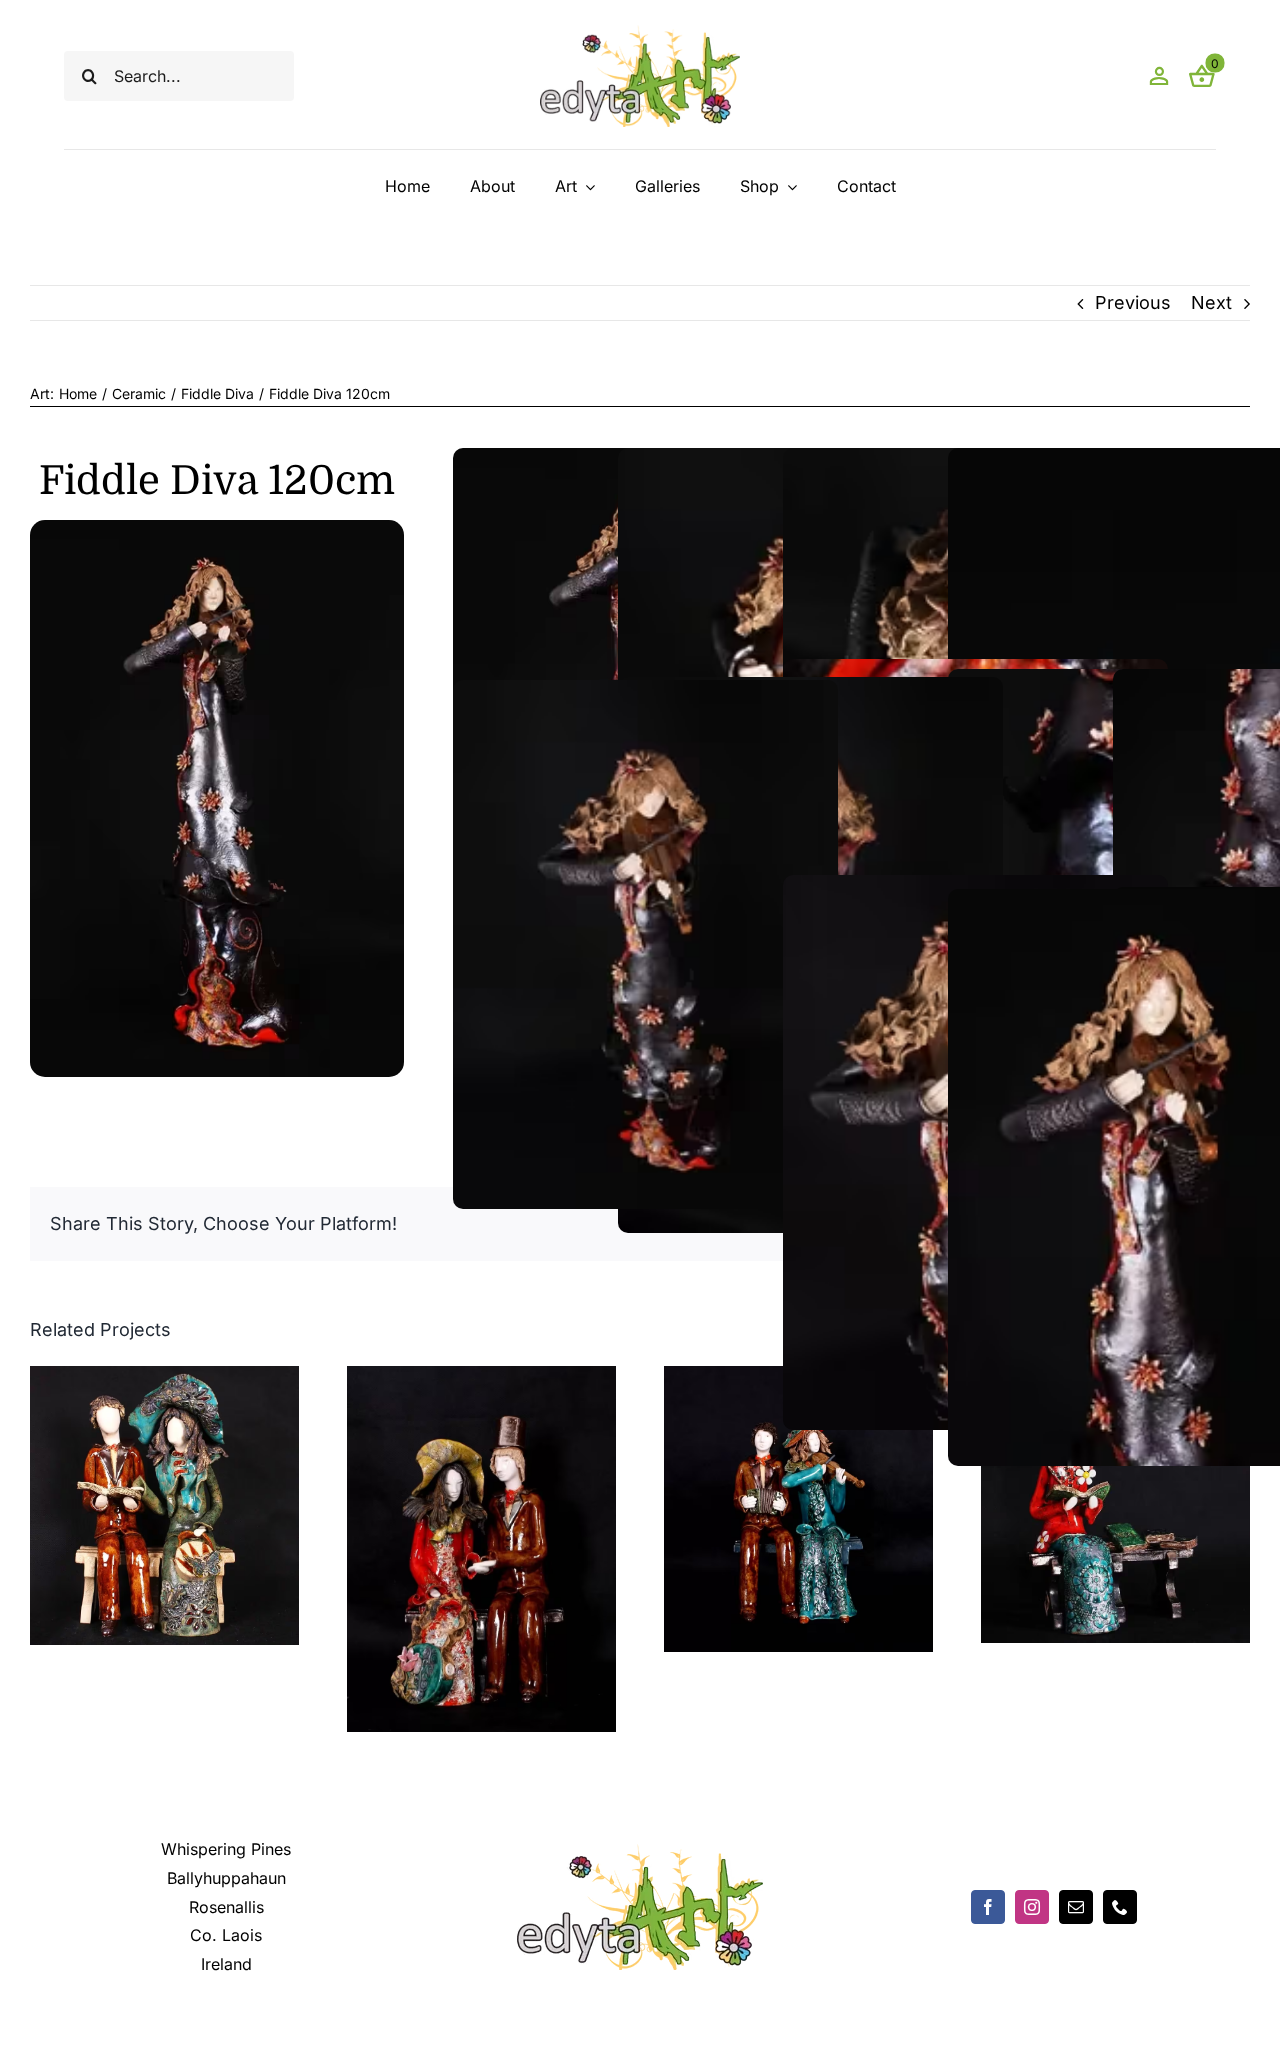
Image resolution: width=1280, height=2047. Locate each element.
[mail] (1076, 1907)
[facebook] (988, 1907)
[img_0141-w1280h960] (217, 528)
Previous (1133, 302)
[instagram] (1032, 1907)
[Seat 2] (481, 1376)
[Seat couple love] (164, 1376)
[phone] (1120, 1907)
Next (1211, 302)
